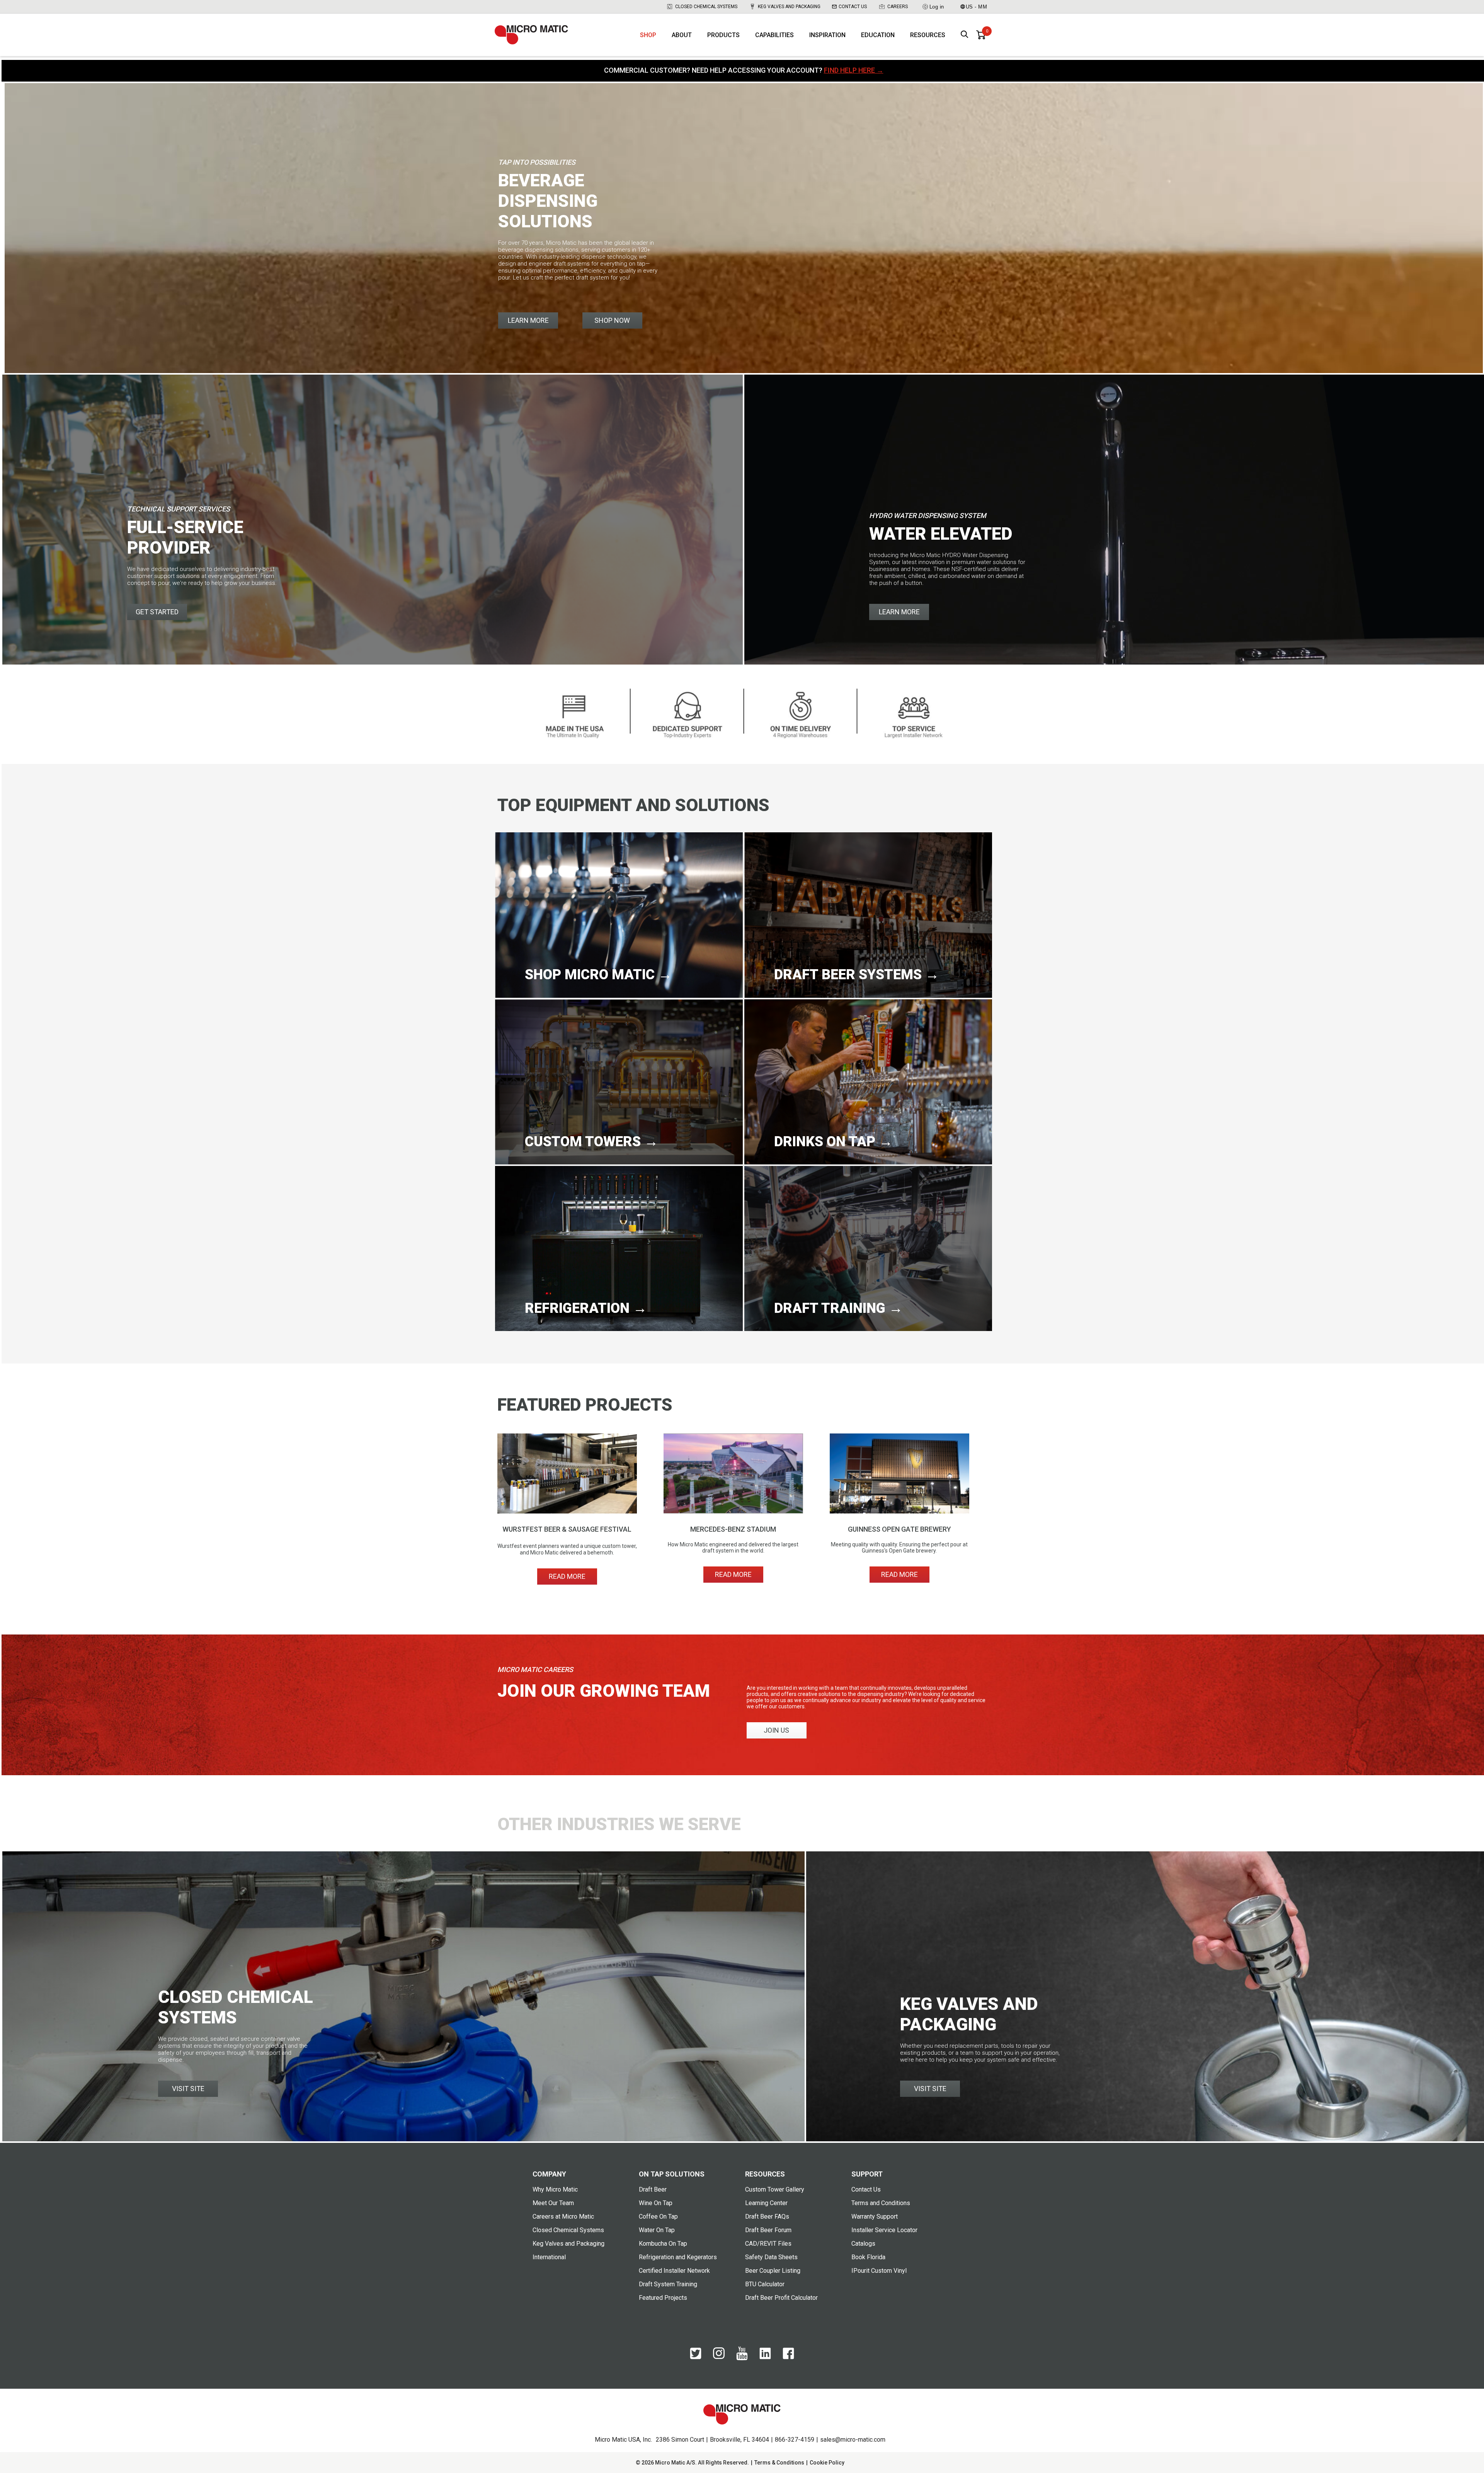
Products (723, 35)
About (682, 35)
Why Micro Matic (555, 2189)
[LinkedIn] (765, 2357)
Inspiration (827, 35)
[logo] (531, 35)
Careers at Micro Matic (563, 2216)
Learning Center (766, 2203)
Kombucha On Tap (663, 2244)
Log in (937, 7)
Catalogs (863, 2244)
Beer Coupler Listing (773, 2271)
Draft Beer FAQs (767, 2216)
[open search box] (965, 35)
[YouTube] (742, 2359)
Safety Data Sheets (771, 2257)
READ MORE (567, 1576)
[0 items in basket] (981, 35)
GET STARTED (157, 612)
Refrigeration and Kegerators (678, 2257)
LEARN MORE (528, 320)
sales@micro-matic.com (853, 2440)
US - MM (977, 7)
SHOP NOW (612, 320)
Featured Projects (663, 2298)
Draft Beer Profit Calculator (781, 2298)
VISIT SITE (188, 2089)
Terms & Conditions (779, 2463)
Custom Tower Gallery (775, 2189)
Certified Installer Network (674, 2271)
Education (878, 35)
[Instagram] (719, 2357)
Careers (898, 7)
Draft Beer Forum (768, 2230)
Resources (928, 35)
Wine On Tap (656, 2203)
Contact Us (853, 7)
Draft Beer (653, 2189)
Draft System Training (668, 2284)
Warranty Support (875, 2216)
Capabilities (774, 35)
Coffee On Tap (658, 2216)
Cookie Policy (827, 2463)
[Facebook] (788, 2357)
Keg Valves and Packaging (789, 7)
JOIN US (776, 1730)
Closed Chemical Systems (706, 7)
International (549, 2257)
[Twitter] (696, 2357)
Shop (648, 35)
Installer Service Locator (884, 2230)
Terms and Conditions (881, 2203)
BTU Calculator (765, 2284)
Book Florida (868, 2257)
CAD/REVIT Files (768, 2244)
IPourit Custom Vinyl (879, 2271)
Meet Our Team (553, 2203)
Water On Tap (657, 2230)
